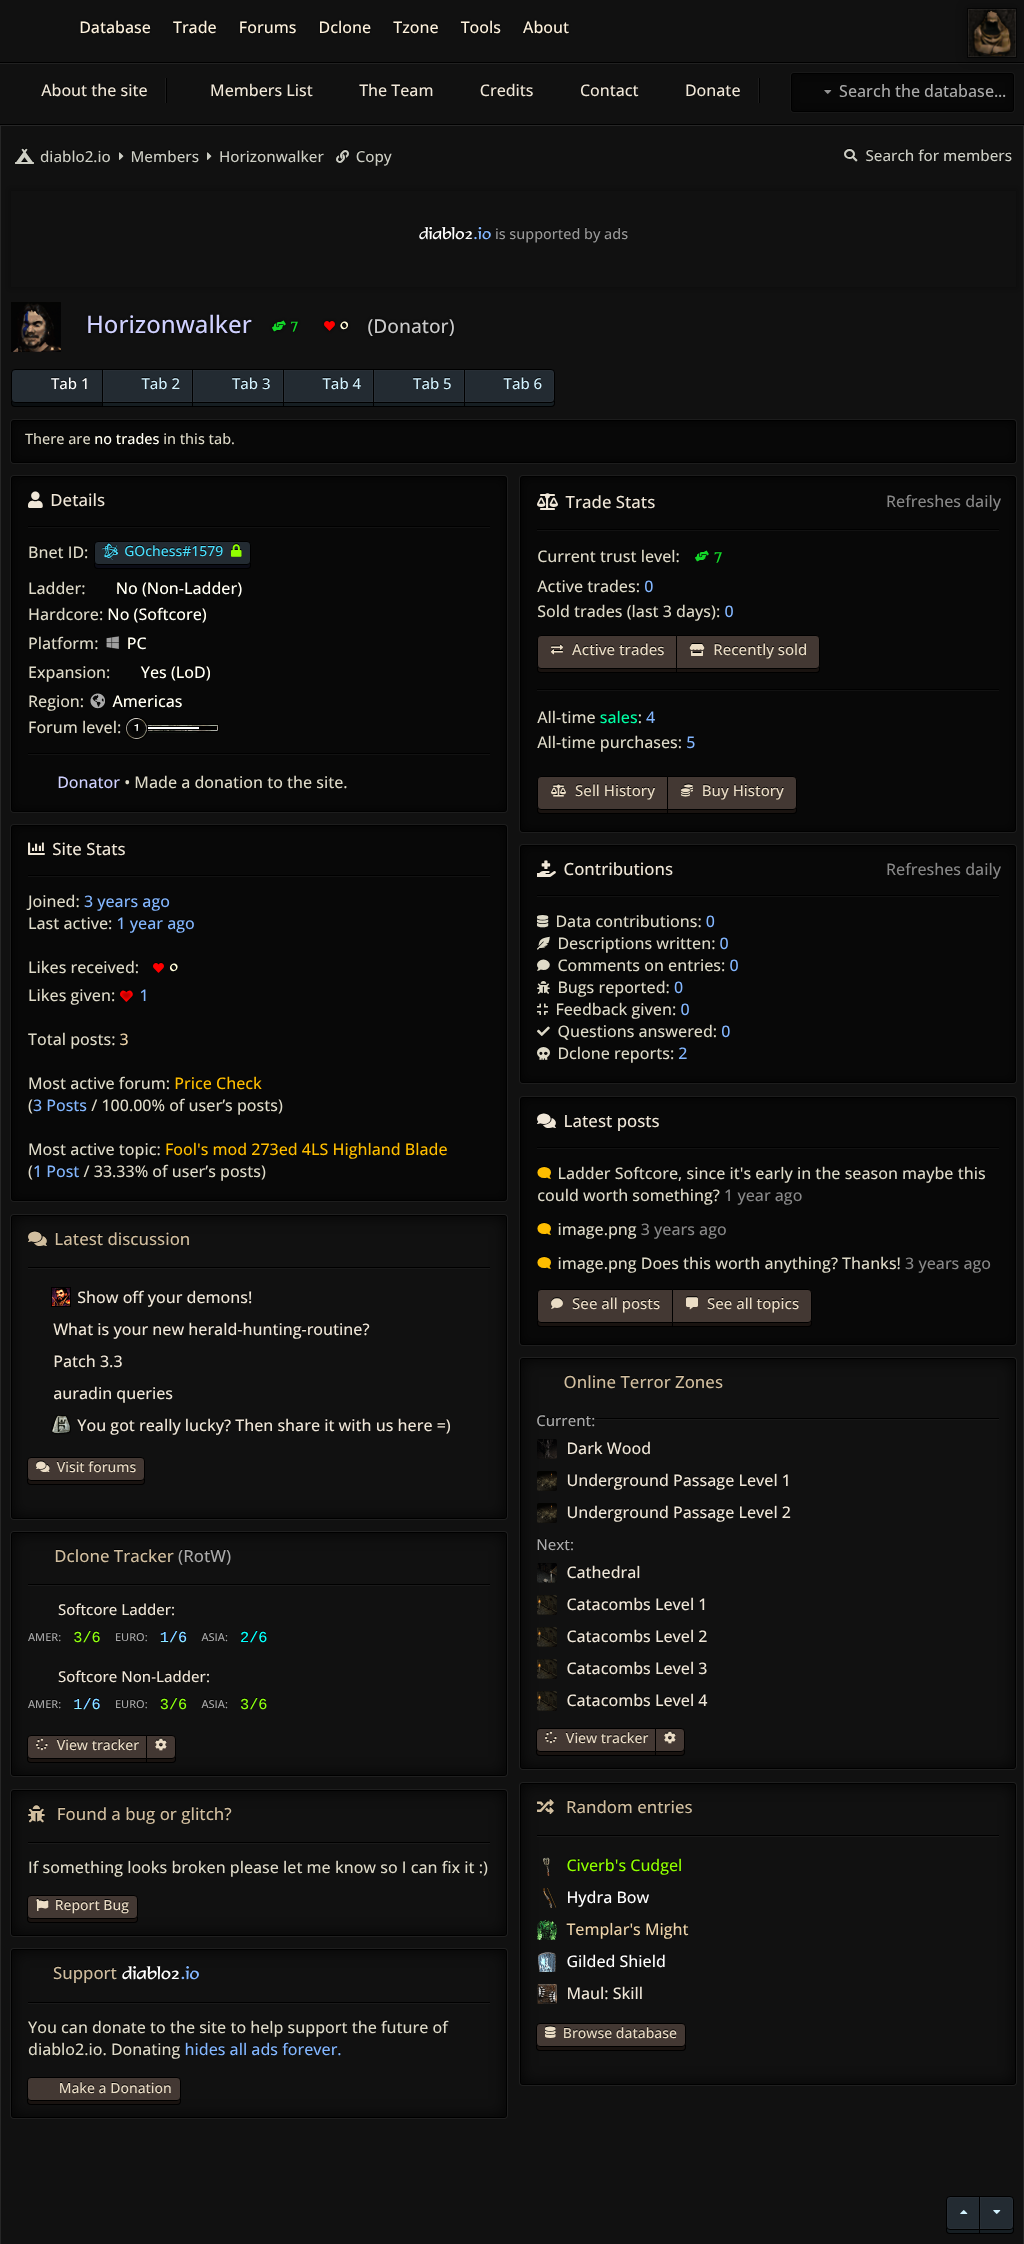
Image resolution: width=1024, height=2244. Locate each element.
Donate (711, 90)
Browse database (620, 2033)
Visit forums (97, 1467)
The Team (394, 90)
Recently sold (758, 650)
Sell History (613, 791)
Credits (505, 90)
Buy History (741, 791)
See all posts (614, 1304)
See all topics (751, 1304)
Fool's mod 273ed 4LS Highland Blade (306, 1149)
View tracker (605, 1738)
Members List (259, 90)
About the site (92, 90)
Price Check (218, 1083)
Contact (607, 90)
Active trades (616, 650)
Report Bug (92, 1905)
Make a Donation (115, 2088)
